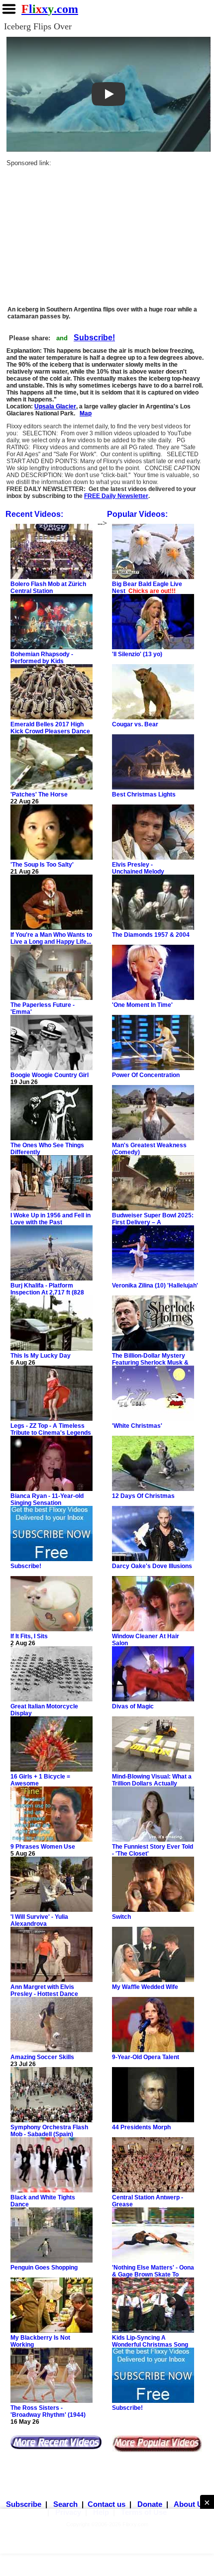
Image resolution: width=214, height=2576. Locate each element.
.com (50, 9)
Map (86, 413)
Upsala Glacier (55, 406)
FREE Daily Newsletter (116, 496)
